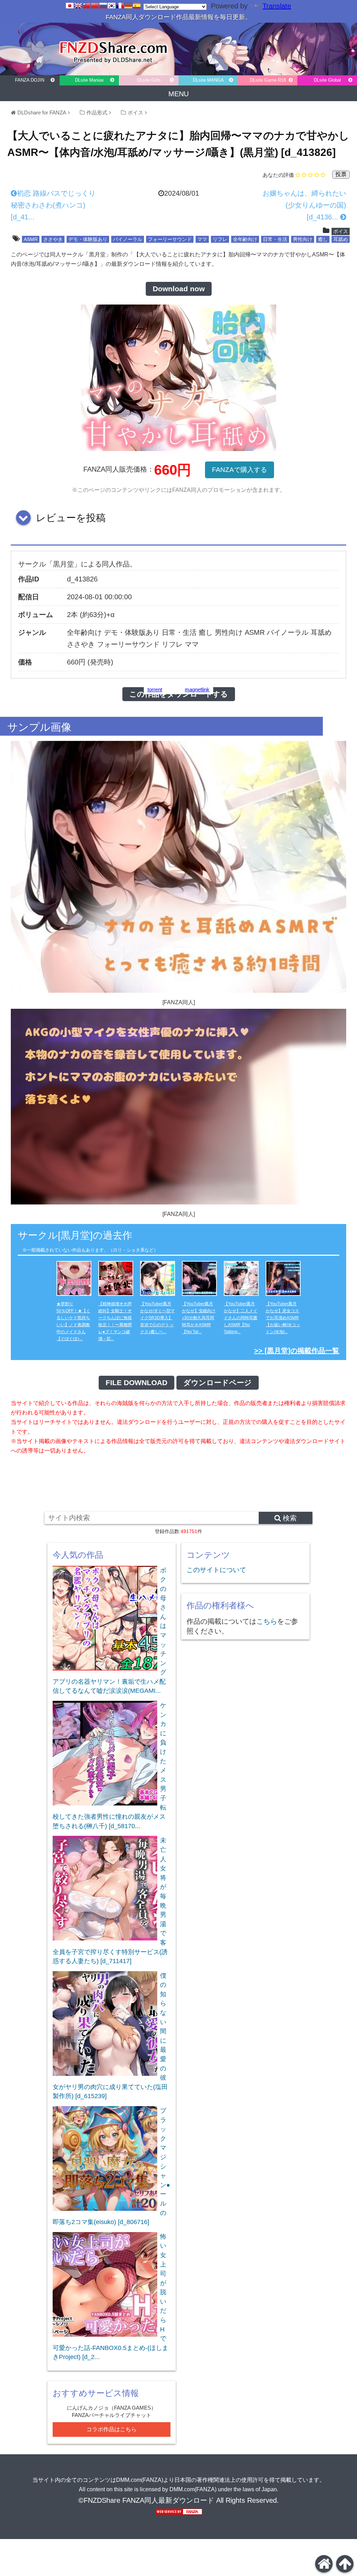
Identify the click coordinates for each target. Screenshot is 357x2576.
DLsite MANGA (208, 80)
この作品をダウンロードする (179, 694)
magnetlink (197, 690)
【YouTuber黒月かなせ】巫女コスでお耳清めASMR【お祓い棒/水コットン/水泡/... (283, 1318)
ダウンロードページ (218, 1383)
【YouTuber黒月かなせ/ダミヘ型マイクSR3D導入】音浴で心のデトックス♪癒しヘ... (157, 1318)
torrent (155, 690)
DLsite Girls (149, 80)
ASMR (31, 239)
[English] (78, 6)
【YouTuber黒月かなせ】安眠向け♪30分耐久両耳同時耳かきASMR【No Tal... (199, 1318)
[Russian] (103, 6)
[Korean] (112, 6)
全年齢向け (245, 239)
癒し (323, 239)
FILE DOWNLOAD (136, 1383)
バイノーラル (128, 239)
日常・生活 (275, 239)
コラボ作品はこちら (112, 2429)
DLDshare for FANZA (42, 112)
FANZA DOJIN (30, 80)
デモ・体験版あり (88, 239)
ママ (202, 239)
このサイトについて (216, 1570)
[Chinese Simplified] (95, 6)
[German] (128, 6)
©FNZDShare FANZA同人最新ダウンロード (146, 2500)
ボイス (135, 112)
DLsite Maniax (89, 80)
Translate (277, 6)
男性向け (303, 239)
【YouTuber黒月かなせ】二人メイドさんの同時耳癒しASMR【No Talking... (241, 1318)
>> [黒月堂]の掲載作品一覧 (297, 1351)
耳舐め (341, 239)
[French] (120, 6)
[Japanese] (70, 6)
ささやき (53, 239)
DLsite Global (327, 80)
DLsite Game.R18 (268, 80)
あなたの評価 (278, 175)
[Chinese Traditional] (86, 6)
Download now (179, 289)
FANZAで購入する (240, 470)
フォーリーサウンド (170, 239)
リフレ (220, 239)
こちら (267, 1621)
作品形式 (97, 112)
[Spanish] (137, 6)
